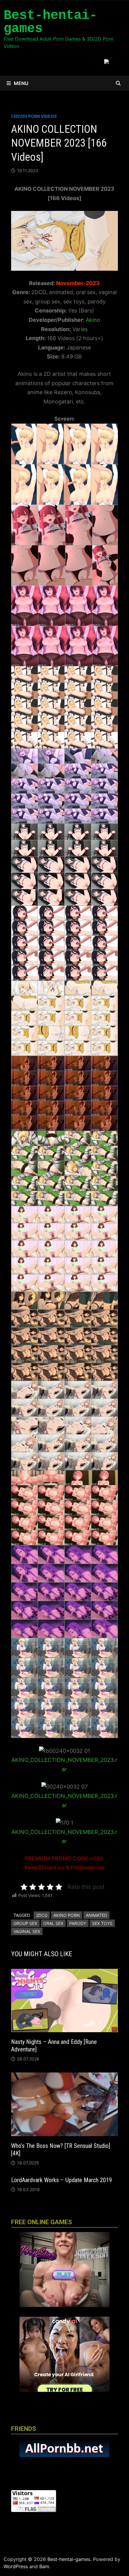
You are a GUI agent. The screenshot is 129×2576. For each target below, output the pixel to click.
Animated (96, 1915)
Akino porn (67, 1915)
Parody (78, 1923)
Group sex (25, 1923)
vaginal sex (27, 1931)
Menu (21, 83)
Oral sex (53, 1923)
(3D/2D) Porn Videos (34, 116)
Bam (44, 2566)
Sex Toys (102, 1923)
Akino (93, 320)
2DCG (42, 1915)
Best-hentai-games (50, 22)
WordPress (16, 2566)
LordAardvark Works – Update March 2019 (61, 2180)
